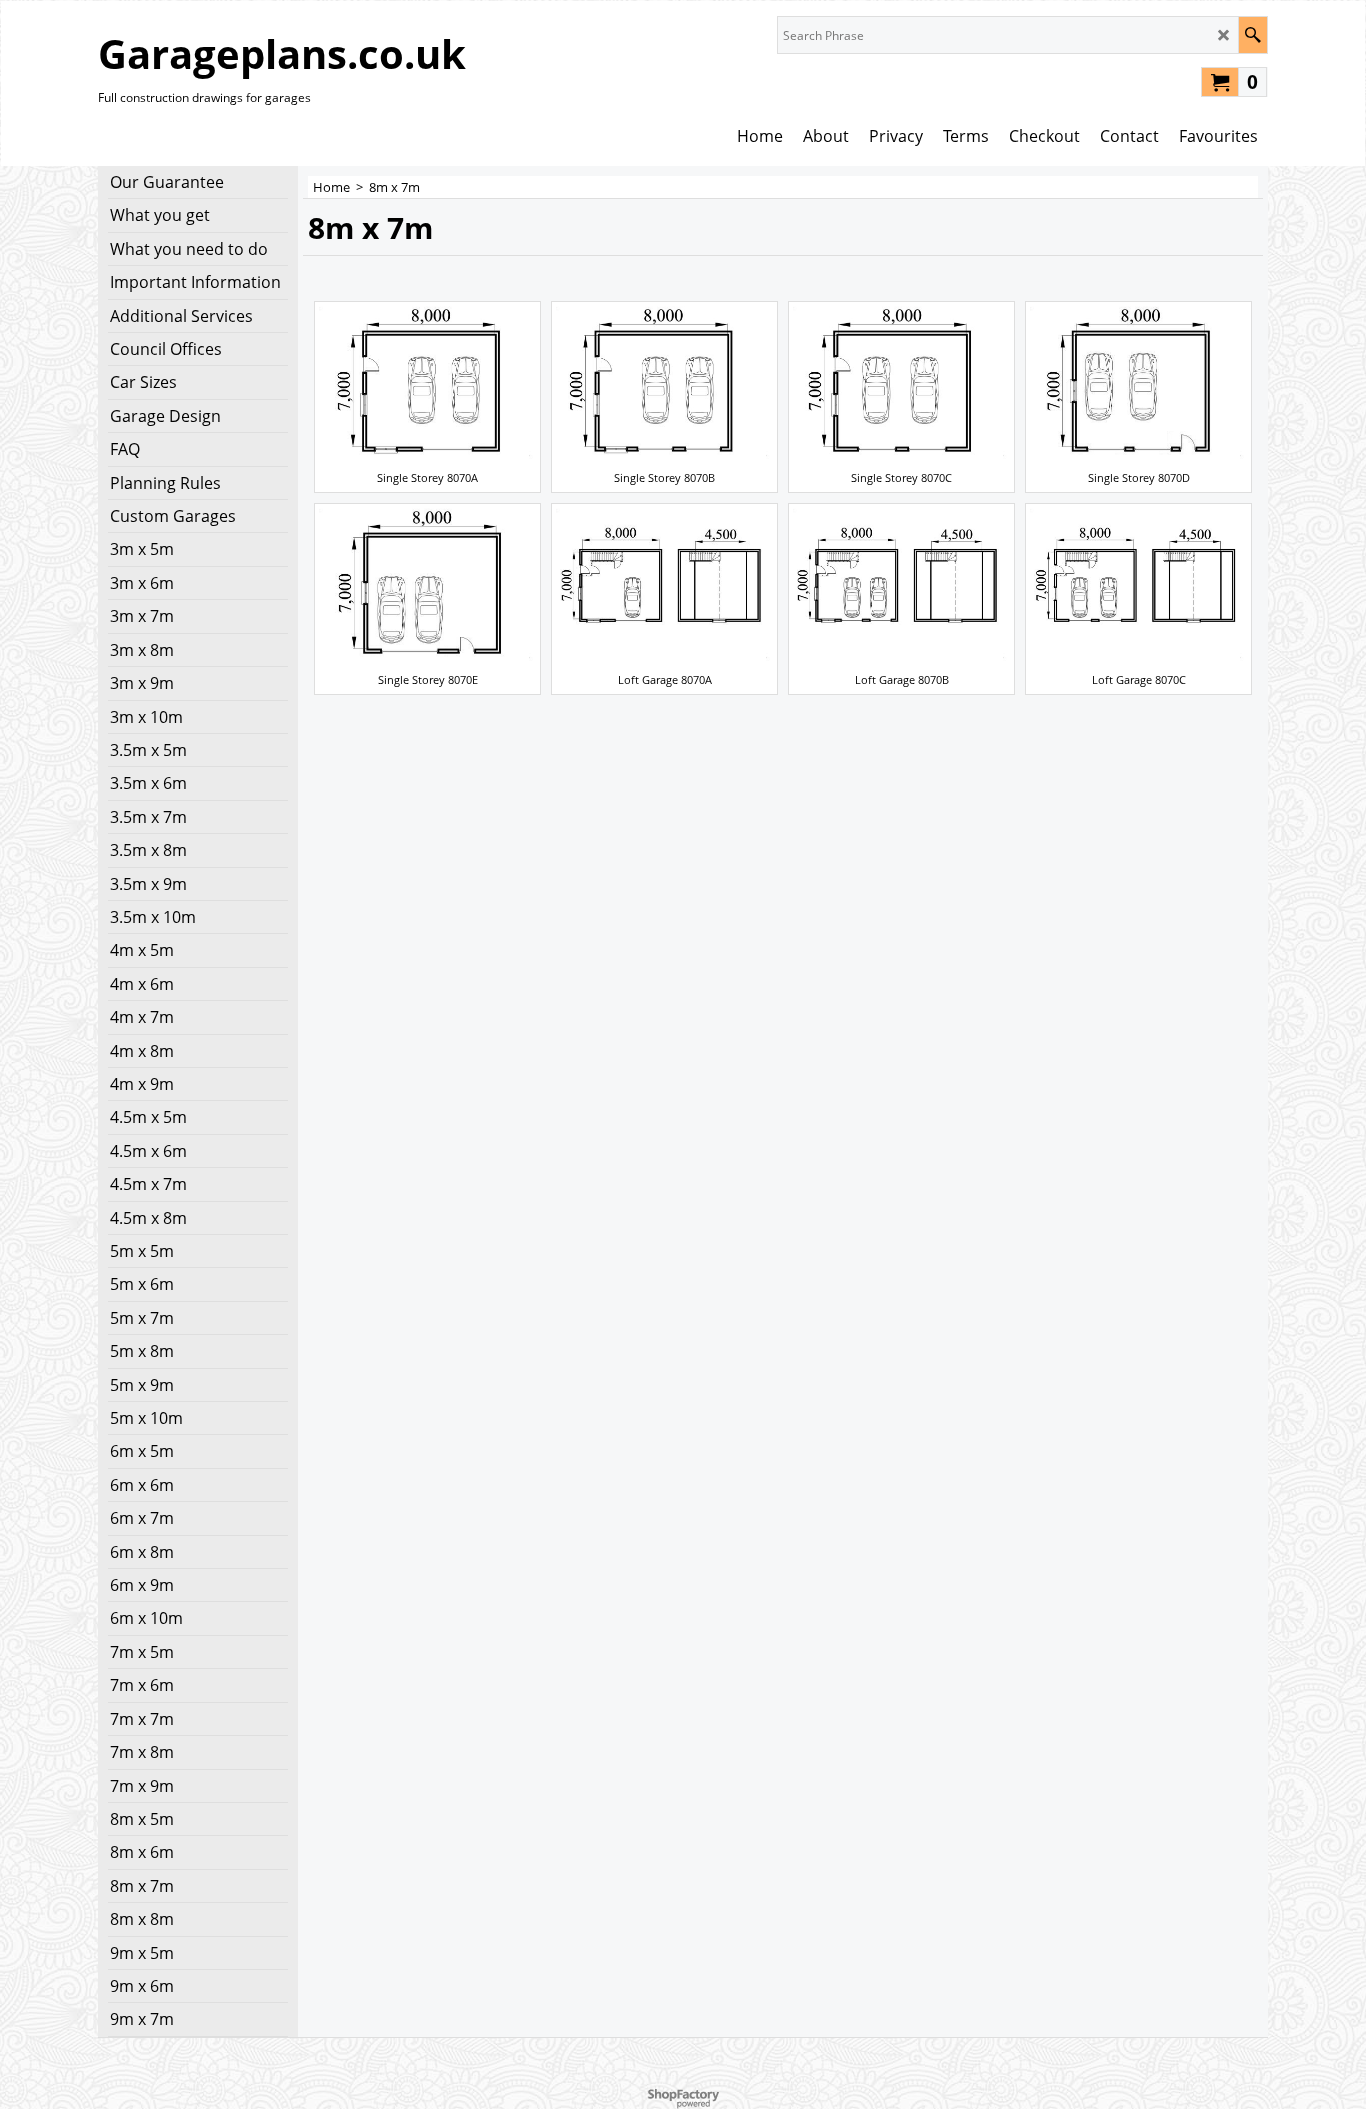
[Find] (1252, 35)
